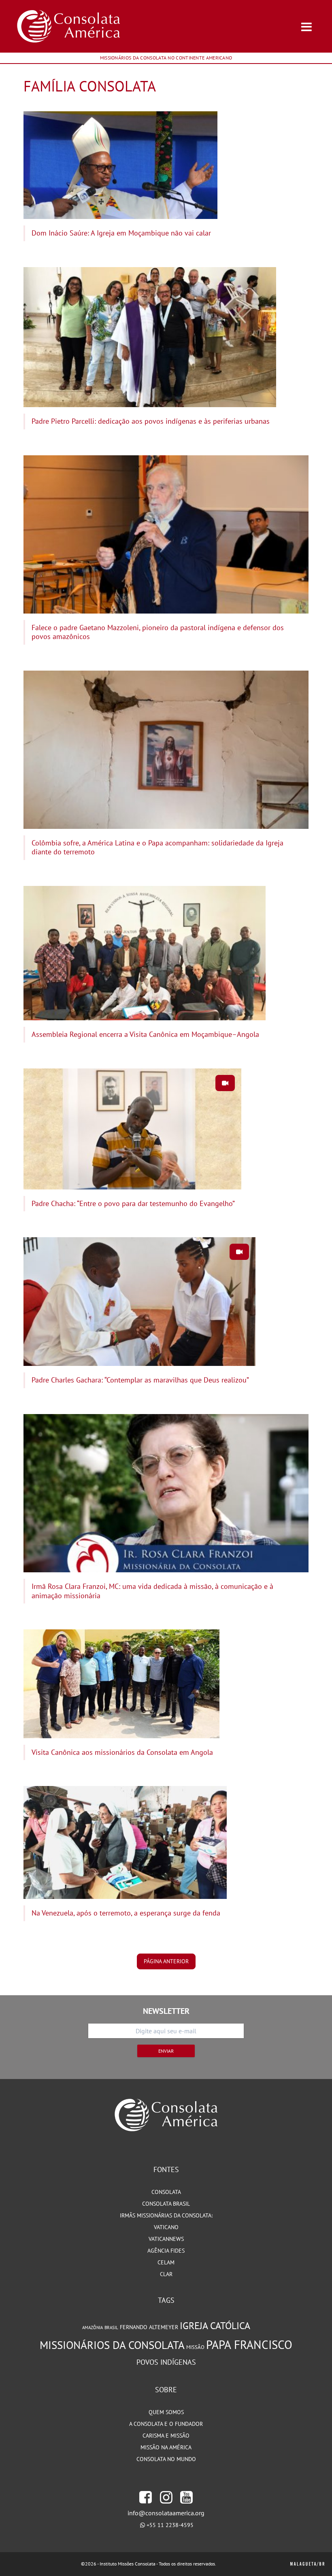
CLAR (166, 2274)
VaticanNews (166, 2239)
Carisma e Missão (166, 2436)
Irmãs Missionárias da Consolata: (166, 2215)
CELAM (166, 2262)
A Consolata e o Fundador (166, 2424)
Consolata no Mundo (166, 2459)
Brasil (111, 2328)
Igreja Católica (215, 2326)
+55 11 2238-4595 (170, 2525)
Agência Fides (166, 2251)
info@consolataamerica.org (166, 2513)
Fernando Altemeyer (149, 2327)
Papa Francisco (249, 2345)
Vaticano (166, 2227)
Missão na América (166, 2447)
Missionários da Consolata (112, 2345)
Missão (195, 2347)
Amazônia (93, 2328)
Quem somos (166, 2412)
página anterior (166, 1961)
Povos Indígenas (166, 2362)
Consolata (166, 2192)
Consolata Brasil (166, 2204)
